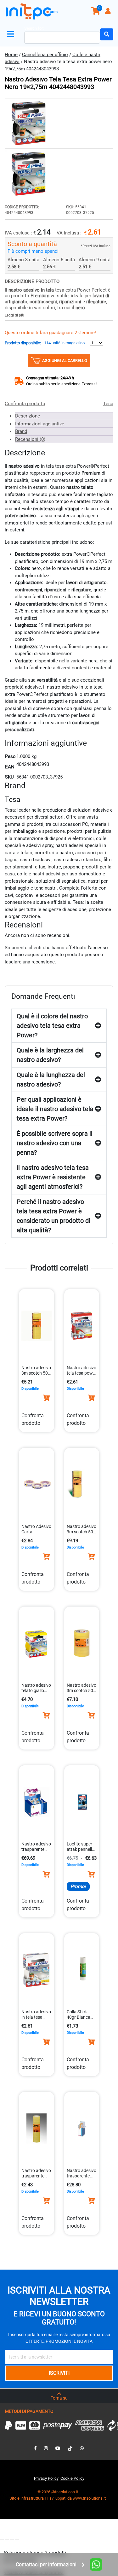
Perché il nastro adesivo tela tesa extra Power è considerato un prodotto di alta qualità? (53, 1216)
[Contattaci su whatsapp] (82, 2448)
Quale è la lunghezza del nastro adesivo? (51, 1080)
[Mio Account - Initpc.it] (109, 12)
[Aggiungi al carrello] (46, 1398)
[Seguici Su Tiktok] (70, 2448)
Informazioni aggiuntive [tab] (40, 424)
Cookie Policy (72, 2478)
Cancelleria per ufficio (45, 55)
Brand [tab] (21, 431)
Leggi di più (14, 315)
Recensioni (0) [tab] (30, 439)
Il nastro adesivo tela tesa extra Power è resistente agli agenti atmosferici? (53, 1177)
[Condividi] (12, 2539)
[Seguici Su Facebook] (35, 2448)
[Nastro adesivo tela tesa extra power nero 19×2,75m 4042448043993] (59, 123)
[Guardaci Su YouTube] (58, 2448)
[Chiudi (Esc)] (17, 2539)
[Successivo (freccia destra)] (7, 2547)
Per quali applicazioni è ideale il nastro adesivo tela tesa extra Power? (55, 1109)
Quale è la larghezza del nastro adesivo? (50, 1055)
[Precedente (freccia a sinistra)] (2, 2547)
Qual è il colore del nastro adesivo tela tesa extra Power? (52, 1026)
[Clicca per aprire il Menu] (12, 34)
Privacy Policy (46, 2478)
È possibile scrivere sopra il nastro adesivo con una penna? (55, 1143)
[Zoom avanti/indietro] (2, 2539)
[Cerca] (107, 34)
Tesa (108, 404)
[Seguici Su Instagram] (46, 2448)
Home (11, 55)
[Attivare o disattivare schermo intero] (7, 2539)
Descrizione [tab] (28, 416)
